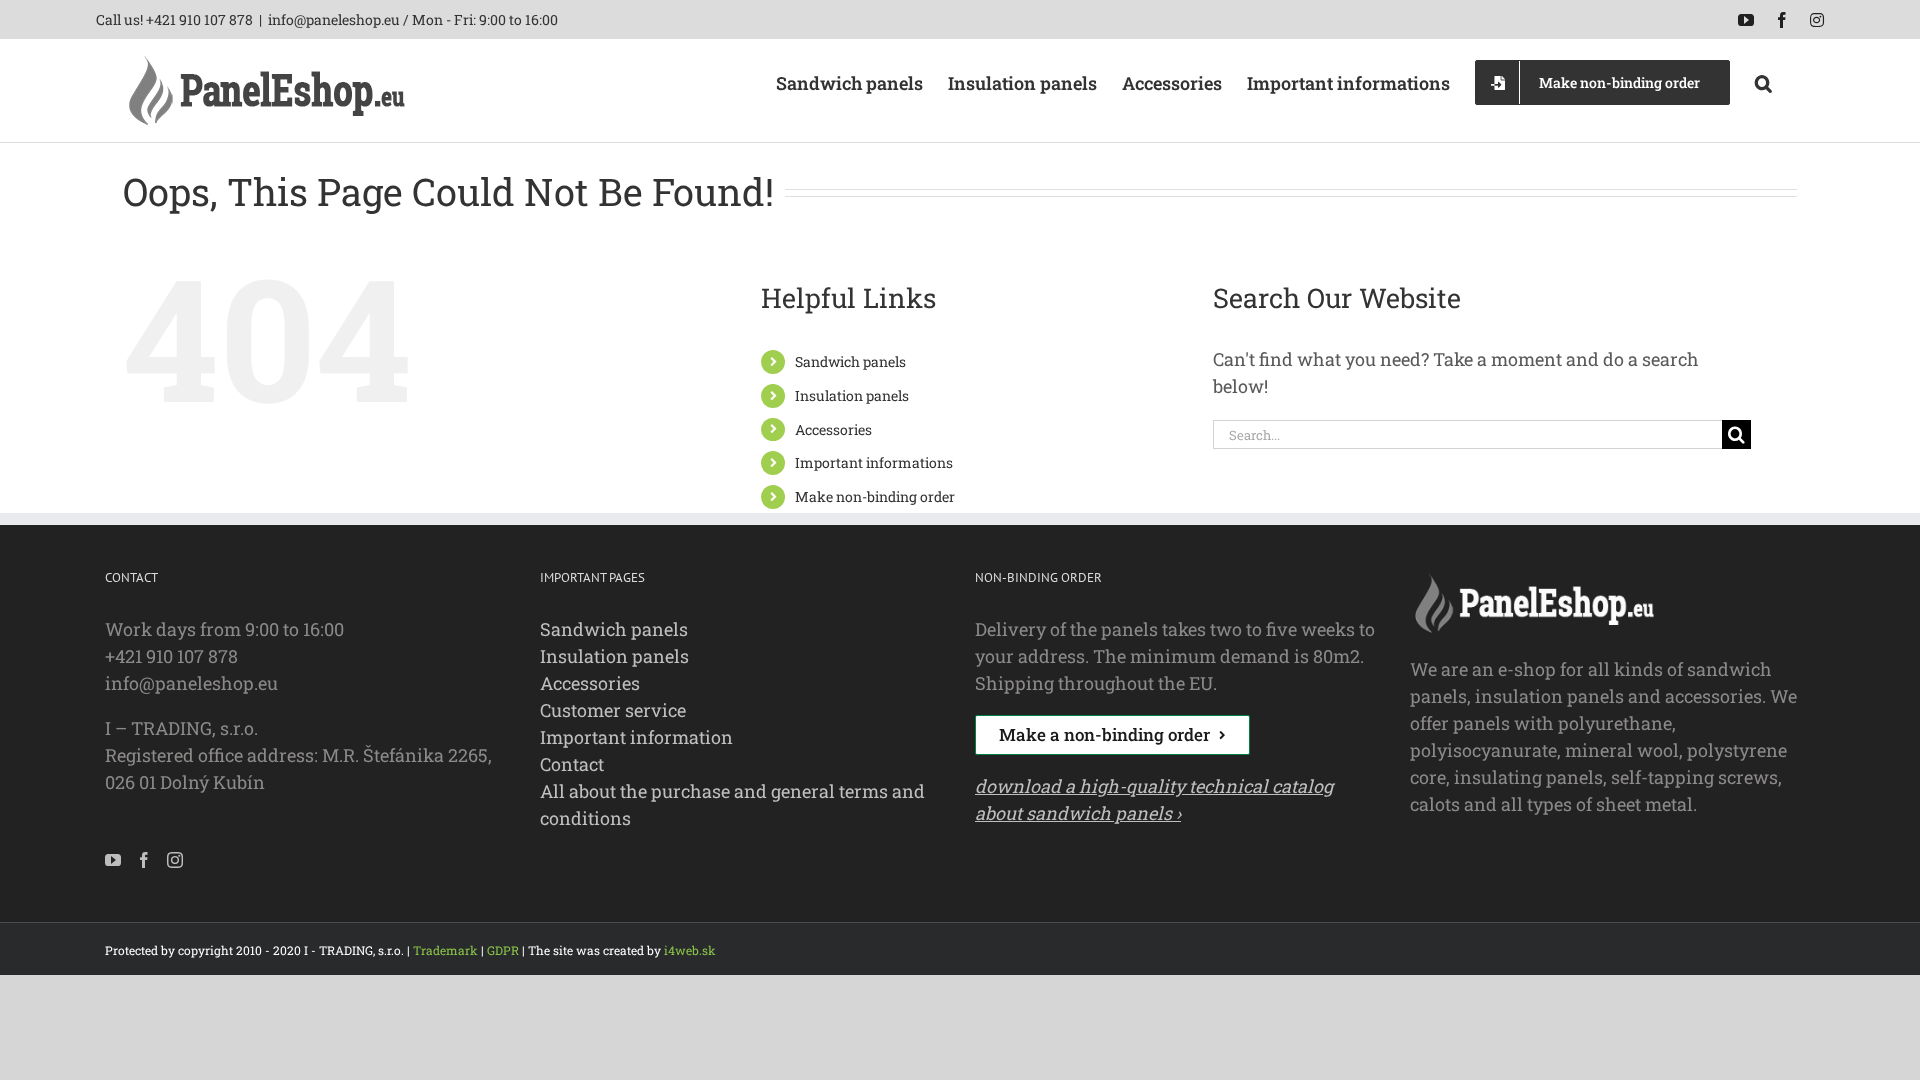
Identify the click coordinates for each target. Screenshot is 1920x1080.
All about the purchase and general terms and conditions (732, 804)
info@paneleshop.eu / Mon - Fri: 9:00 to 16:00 (413, 19)
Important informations (874, 462)
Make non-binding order (875, 496)
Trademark (445, 950)
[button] (1763, 81)
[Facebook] (144, 860)
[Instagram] (175, 860)
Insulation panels (852, 395)
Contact (572, 764)
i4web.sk (690, 950)
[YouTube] (113, 860)
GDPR (503, 950)
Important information (636, 737)
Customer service (613, 710)
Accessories (833, 429)
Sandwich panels (850, 361)
